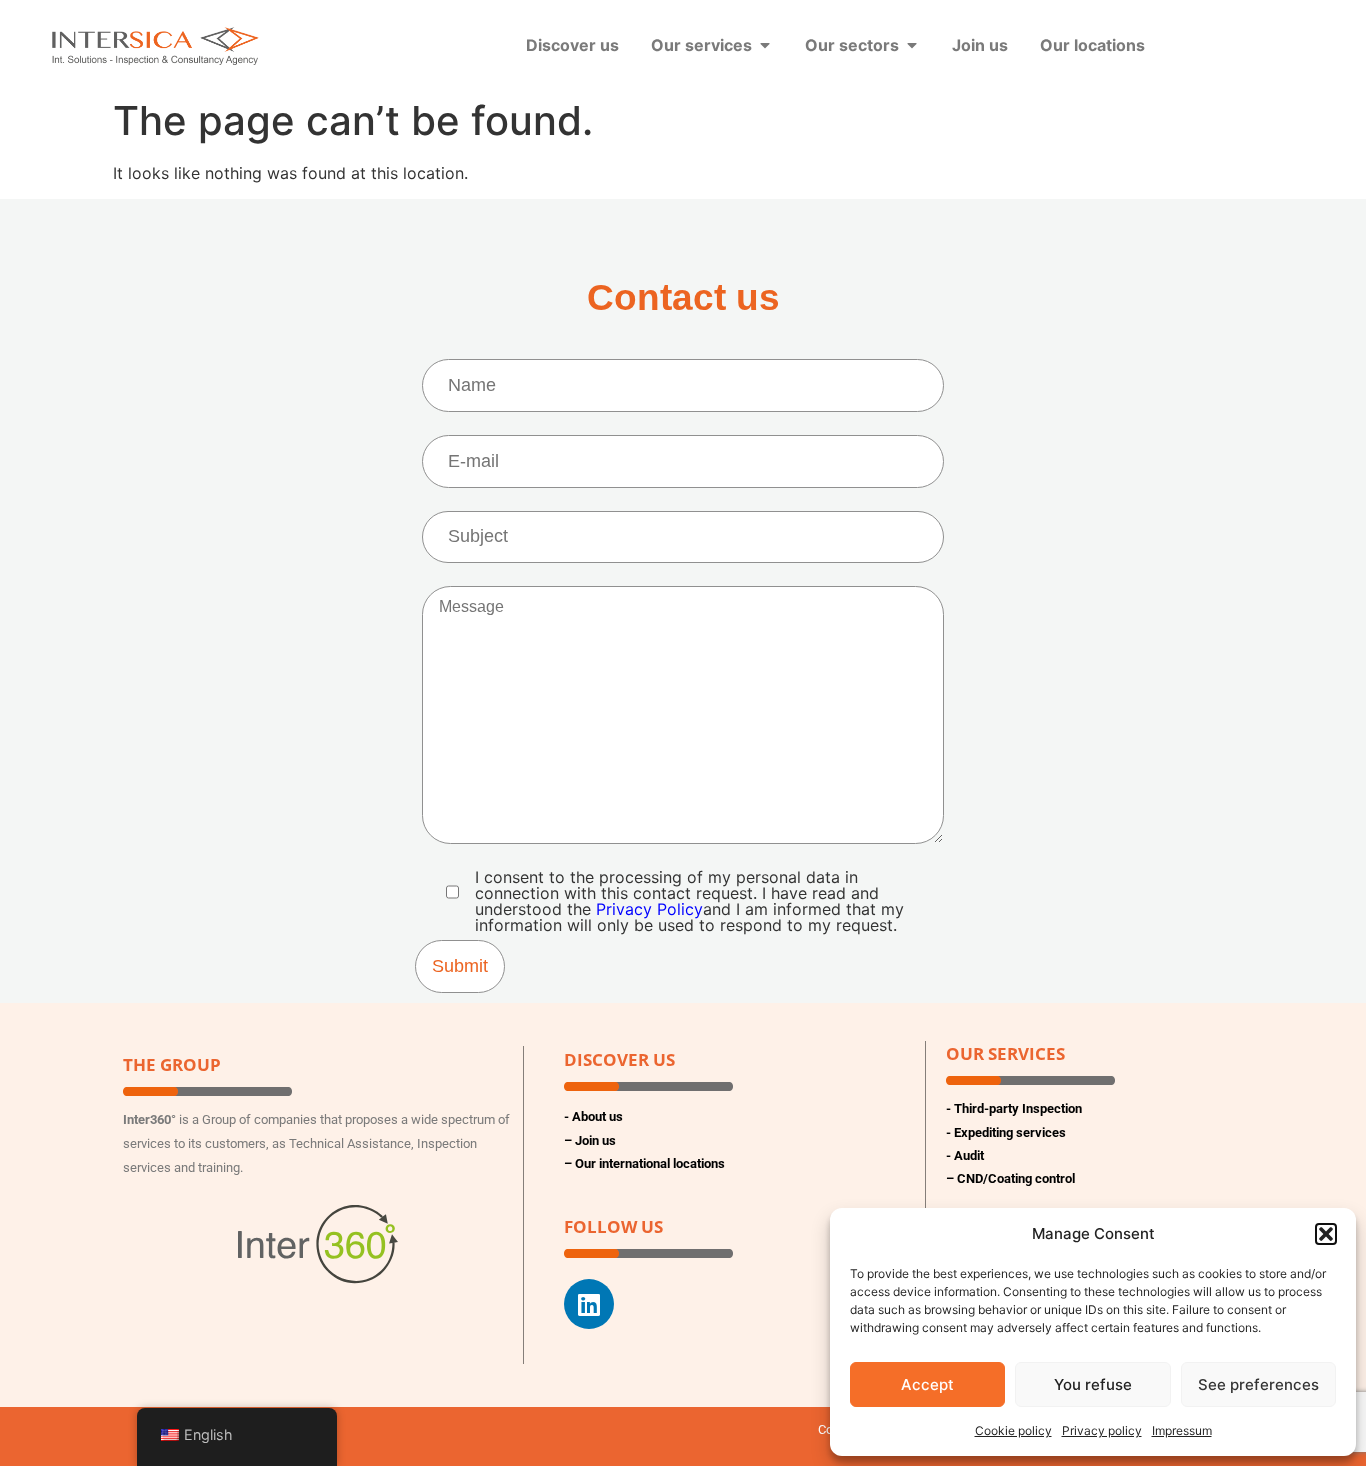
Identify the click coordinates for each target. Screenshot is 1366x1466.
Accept (927, 1384)
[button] (1326, 1234)
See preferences (1258, 1384)
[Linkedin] (589, 1304)
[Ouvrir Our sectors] (912, 45)
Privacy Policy (649, 909)
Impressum (1182, 1430)
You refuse (1093, 1384)
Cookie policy (1013, 1430)
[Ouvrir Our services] (765, 45)
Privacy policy (1102, 1430)
